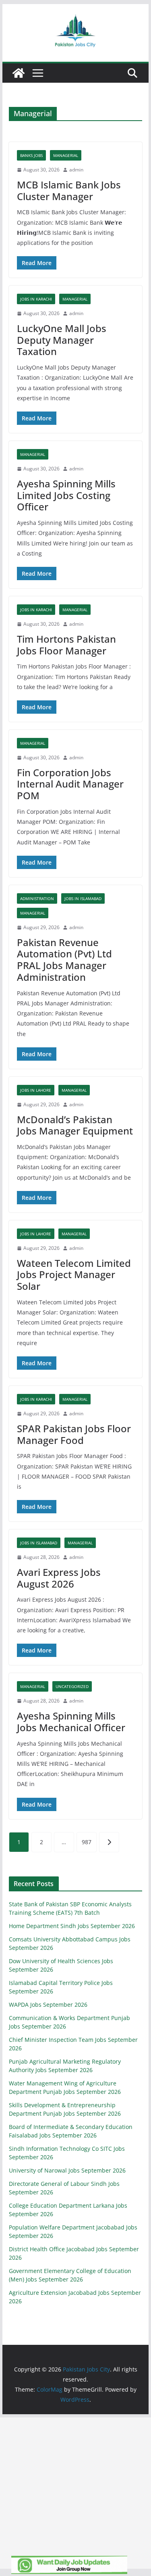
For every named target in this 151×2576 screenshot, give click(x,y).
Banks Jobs (31, 155)
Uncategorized (72, 1686)
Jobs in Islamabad (83, 898)
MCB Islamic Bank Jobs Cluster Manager (69, 190)
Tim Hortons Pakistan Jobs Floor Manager (66, 645)
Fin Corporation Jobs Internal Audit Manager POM (70, 784)
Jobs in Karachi (36, 299)
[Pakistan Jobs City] (19, 73)
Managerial (66, 155)
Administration (37, 898)
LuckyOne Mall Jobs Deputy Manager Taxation (62, 340)
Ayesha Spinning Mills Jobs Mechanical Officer (71, 1722)
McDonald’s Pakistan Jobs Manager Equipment (75, 1125)
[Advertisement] (75, 2493)
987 (87, 1842)
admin (76, 170)
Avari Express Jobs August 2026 (59, 1578)
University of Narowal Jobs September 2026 (67, 2170)
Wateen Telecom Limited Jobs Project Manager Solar (74, 1275)
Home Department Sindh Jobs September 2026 (72, 1926)
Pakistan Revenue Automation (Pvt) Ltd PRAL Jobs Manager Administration (64, 960)
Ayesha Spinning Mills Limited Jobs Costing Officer (66, 495)
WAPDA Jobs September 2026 (48, 2005)
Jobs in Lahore (36, 1090)
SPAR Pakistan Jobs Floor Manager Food (74, 1434)
